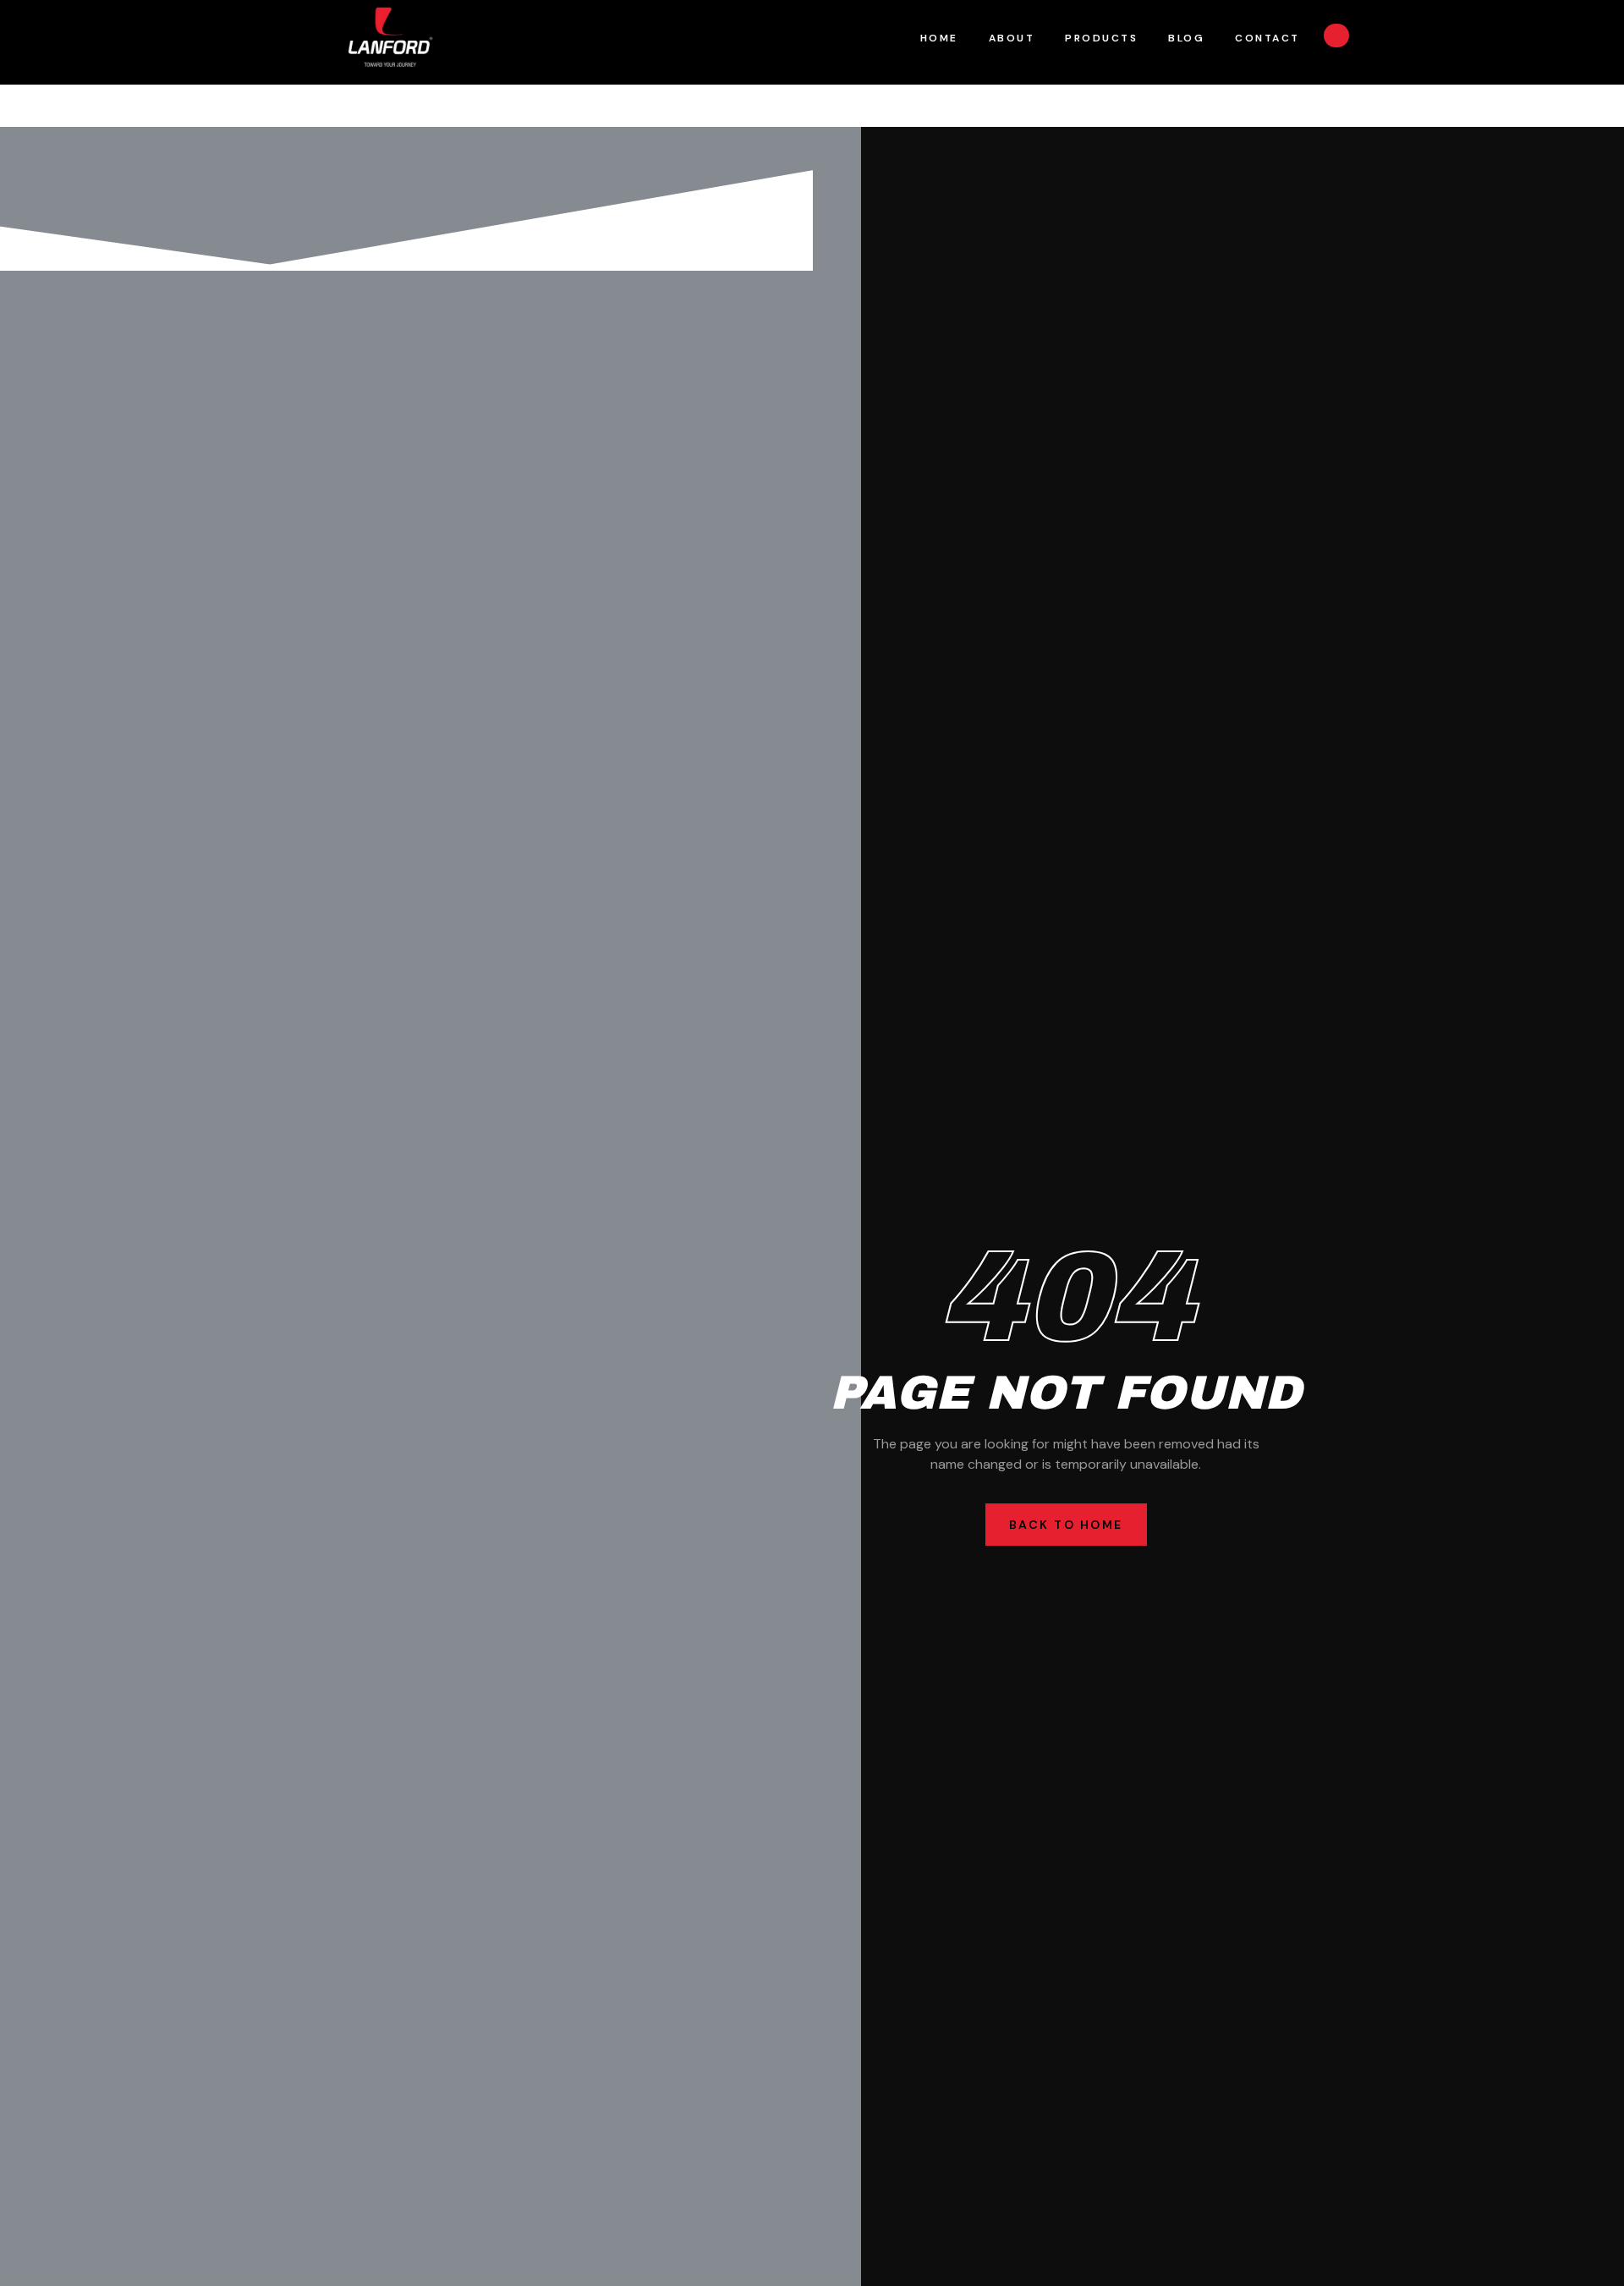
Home (939, 38)
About (1012, 38)
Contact (1267, 38)
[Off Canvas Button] (1336, 36)
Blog (1186, 38)
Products (1101, 38)
